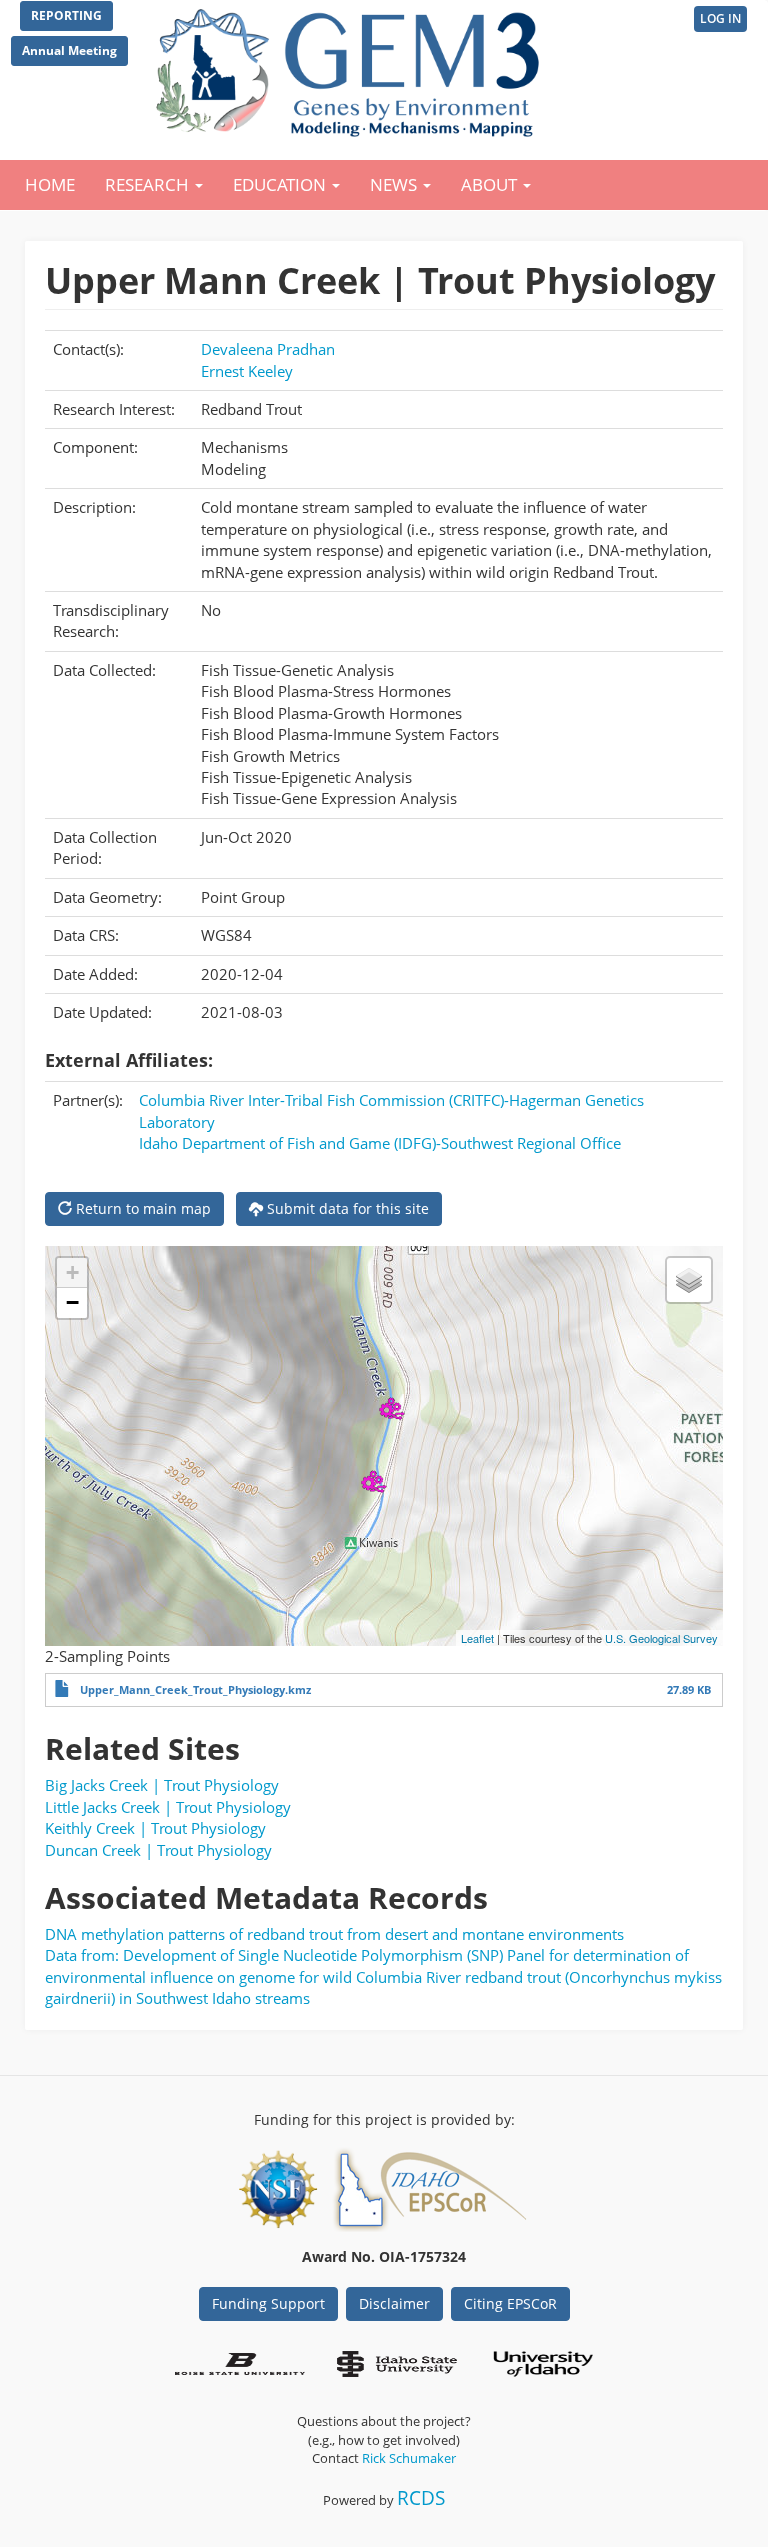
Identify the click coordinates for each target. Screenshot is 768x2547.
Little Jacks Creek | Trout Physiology (168, 1807)
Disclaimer (394, 2303)
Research (149, 184)
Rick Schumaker (409, 2458)
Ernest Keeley (247, 371)
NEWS (395, 184)
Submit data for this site (346, 1208)
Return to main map (141, 1208)
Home (50, 184)
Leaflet (477, 1638)
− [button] (72, 1302)
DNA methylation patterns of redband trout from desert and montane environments (334, 1934)
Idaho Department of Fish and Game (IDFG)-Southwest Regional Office (380, 1143)
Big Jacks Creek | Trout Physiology (162, 1785)
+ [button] (72, 1272)
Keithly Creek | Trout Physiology (155, 1828)
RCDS (421, 2497)
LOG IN (720, 18)
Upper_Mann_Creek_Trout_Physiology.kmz (195, 1689)
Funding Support (268, 2303)
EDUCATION (281, 184)
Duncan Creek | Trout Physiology (158, 1850)
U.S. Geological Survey (661, 1638)
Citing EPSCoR (510, 2303)
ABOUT (491, 184)
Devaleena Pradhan (268, 349)
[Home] (351, 68)
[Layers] (689, 1280)
